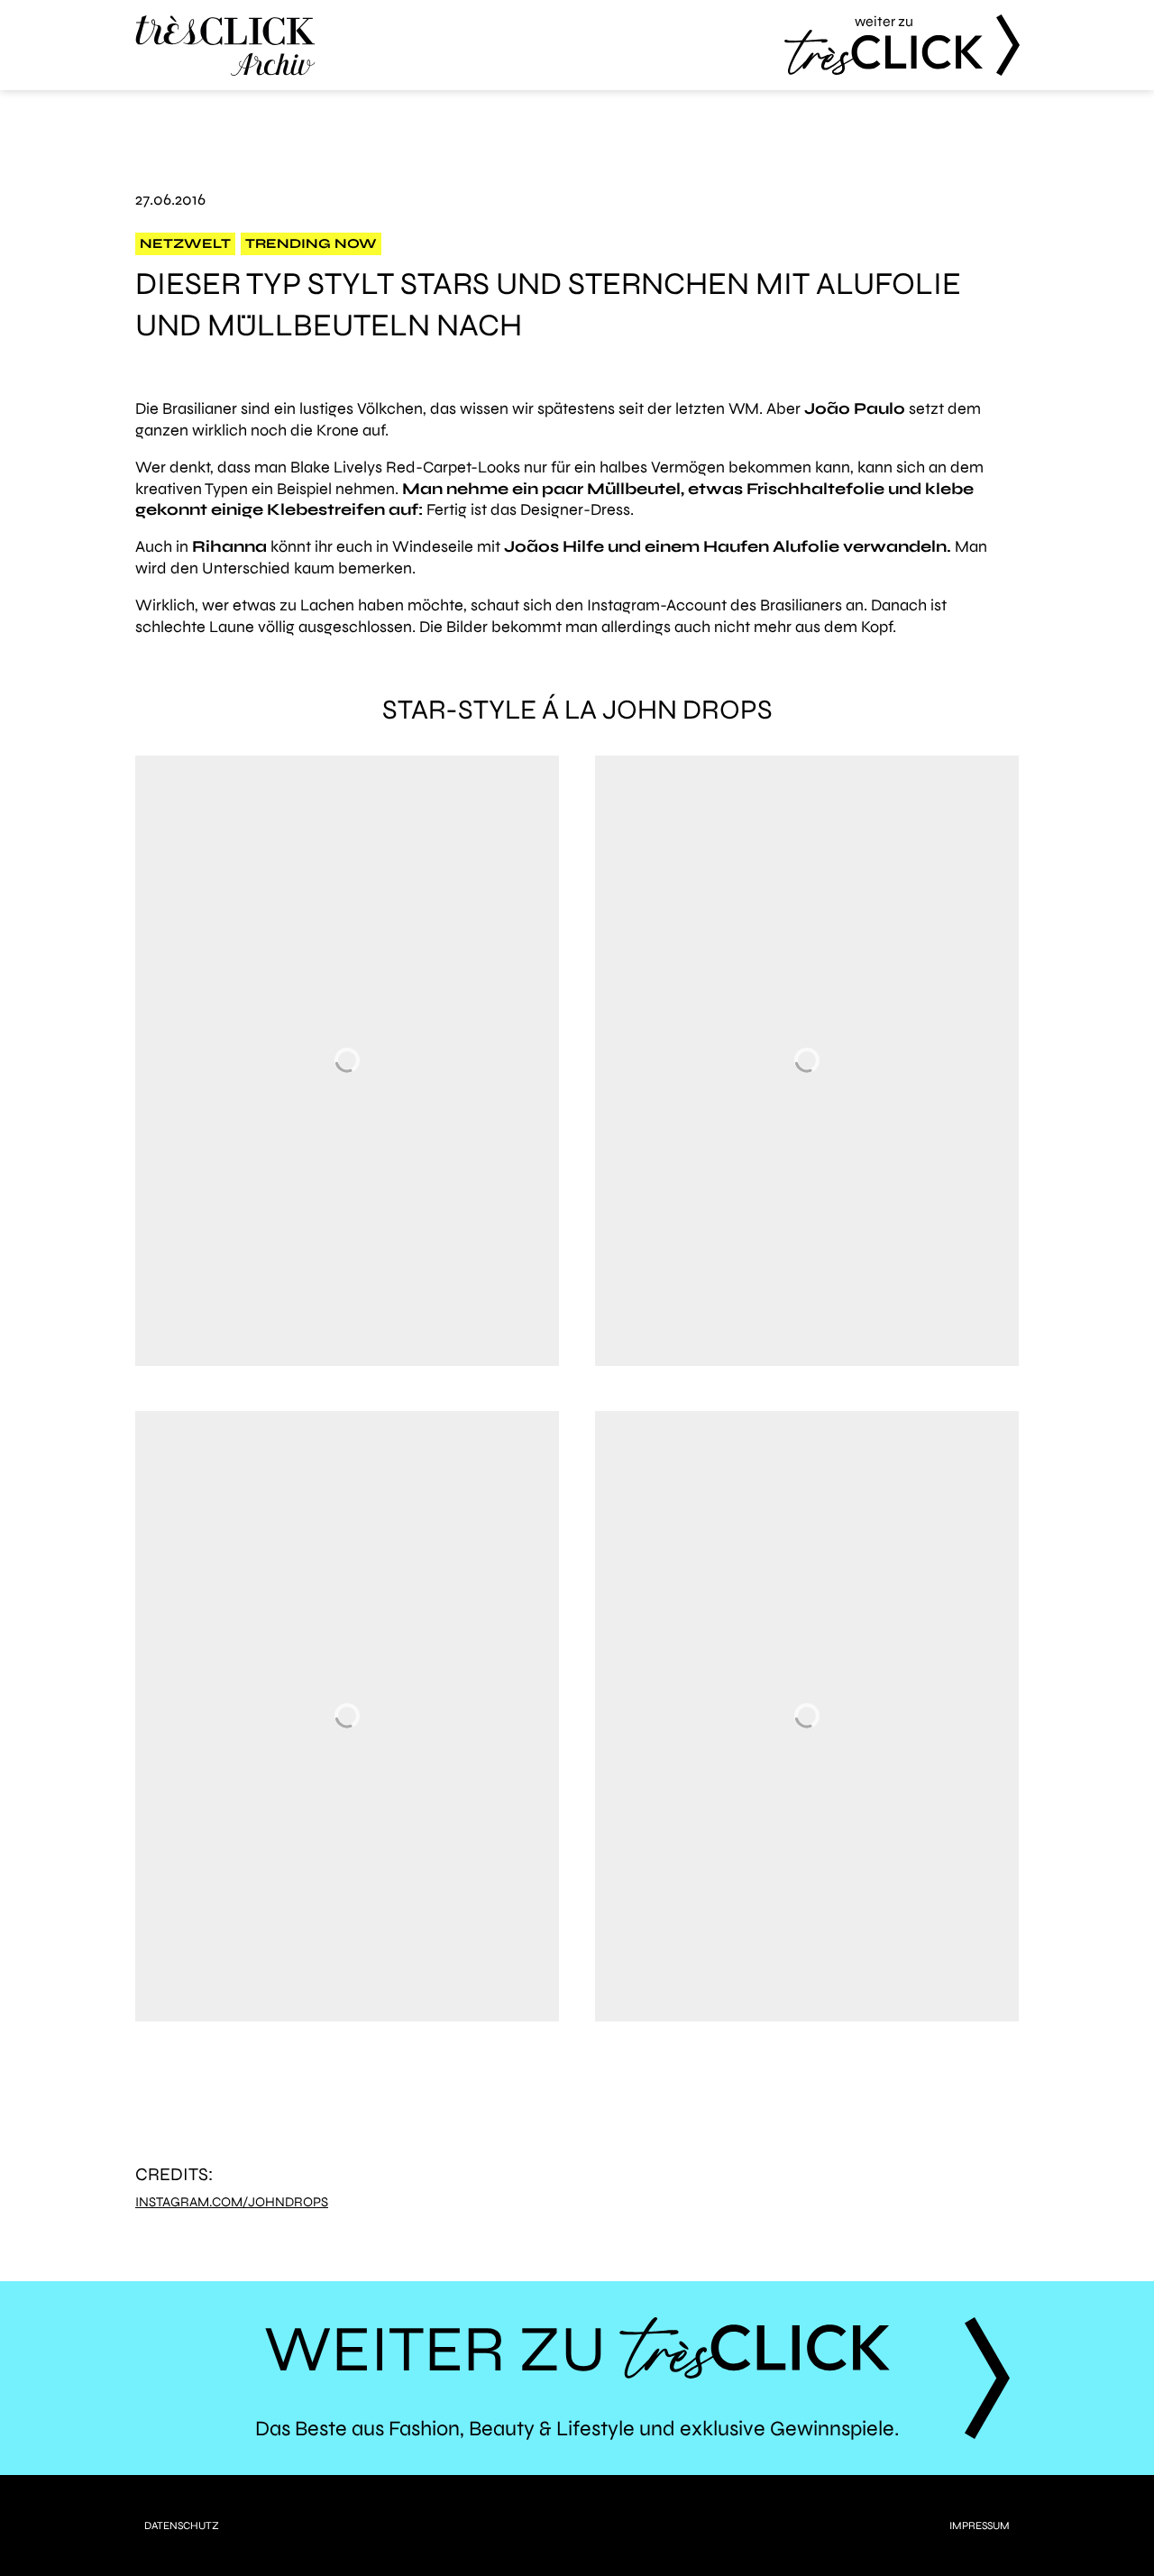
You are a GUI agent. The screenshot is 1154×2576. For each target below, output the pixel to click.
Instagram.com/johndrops (232, 2202)
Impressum (980, 2526)
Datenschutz (182, 2526)
